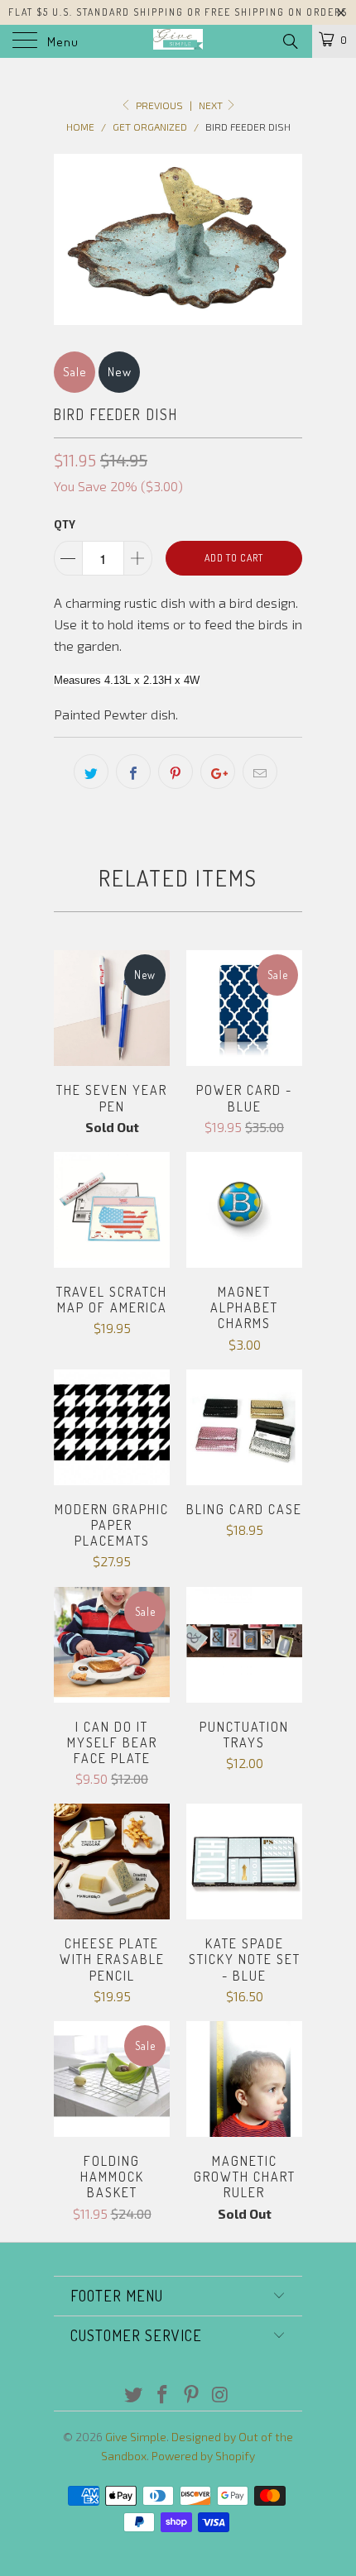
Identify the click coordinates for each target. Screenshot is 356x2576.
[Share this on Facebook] (133, 772)
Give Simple (136, 2437)
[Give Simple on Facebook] (163, 2395)
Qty (65, 524)
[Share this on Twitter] (91, 772)
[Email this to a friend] (260, 772)
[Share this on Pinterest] (176, 772)
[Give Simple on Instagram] (220, 2395)
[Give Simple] (178, 41)
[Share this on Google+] (218, 772)
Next (212, 105)
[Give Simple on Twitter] (134, 2395)
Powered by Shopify (203, 2456)
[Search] (289, 41)
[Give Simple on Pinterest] (192, 2395)
